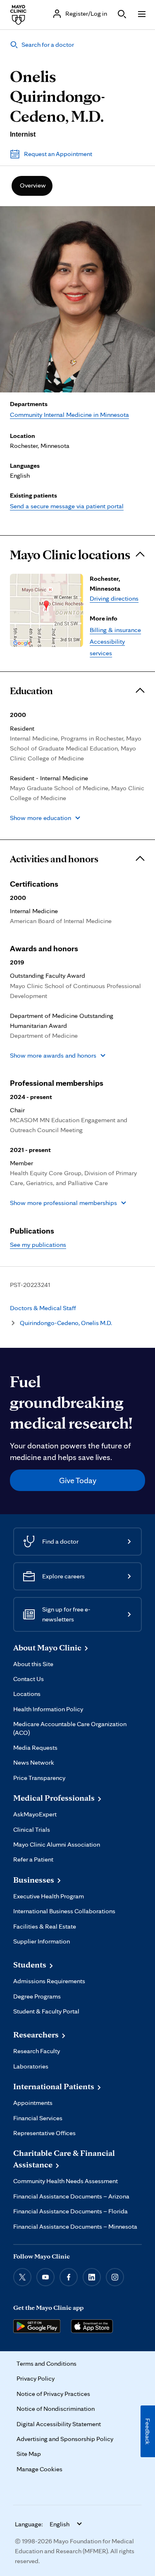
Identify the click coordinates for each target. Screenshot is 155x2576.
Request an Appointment (58, 154)
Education (31, 691)
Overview (33, 185)
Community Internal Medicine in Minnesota (69, 415)
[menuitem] (32, 186)
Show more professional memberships (63, 1203)
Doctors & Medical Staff (43, 1308)
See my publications (38, 1245)
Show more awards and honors (53, 1055)
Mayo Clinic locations (70, 555)
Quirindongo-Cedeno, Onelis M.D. (66, 1323)
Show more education (41, 818)
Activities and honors (54, 859)
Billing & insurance (115, 630)
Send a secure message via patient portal (67, 506)
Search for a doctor (48, 44)
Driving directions (114, 598)
